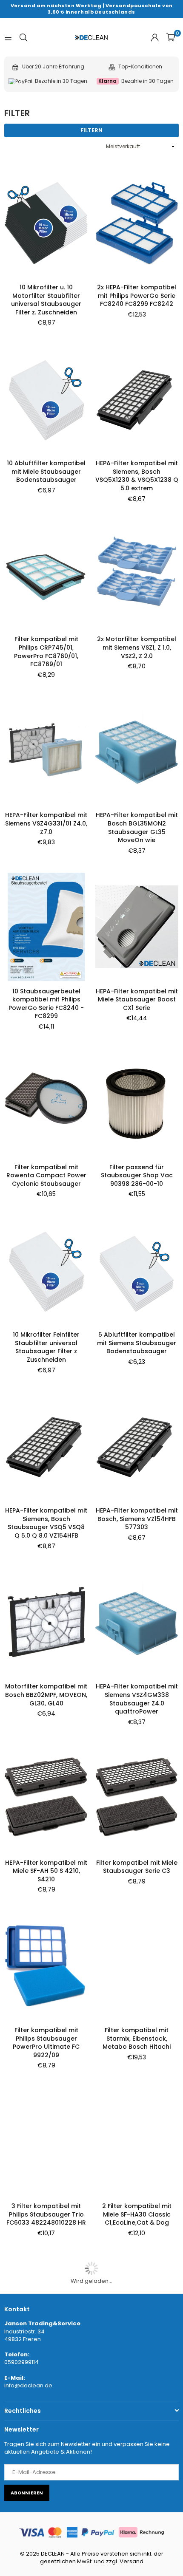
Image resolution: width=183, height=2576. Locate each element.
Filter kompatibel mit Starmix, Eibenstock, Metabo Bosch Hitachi (137, 2038)
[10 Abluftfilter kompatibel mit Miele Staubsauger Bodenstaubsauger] (46, 399)
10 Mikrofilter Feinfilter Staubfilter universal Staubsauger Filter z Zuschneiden (46, 1347)
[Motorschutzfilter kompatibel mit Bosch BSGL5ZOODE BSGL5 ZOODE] (46, 2477)
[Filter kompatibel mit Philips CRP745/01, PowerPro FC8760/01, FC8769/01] (46, 575)
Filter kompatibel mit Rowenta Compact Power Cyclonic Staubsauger (46, 1175)
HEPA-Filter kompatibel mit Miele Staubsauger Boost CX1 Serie (137, 1000)
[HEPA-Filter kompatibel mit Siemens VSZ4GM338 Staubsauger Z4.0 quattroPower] (137, 1622)
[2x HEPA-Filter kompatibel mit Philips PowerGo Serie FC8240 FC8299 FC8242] (137, 223)
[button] (171, 37)
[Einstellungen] (155, 37)
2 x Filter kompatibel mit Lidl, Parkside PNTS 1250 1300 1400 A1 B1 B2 (137, 2382)
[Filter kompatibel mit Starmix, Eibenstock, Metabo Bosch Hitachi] (137, 1966)
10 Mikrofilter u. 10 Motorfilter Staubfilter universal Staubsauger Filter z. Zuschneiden (46, 300)
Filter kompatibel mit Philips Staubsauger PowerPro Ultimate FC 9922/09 (46, 2043)
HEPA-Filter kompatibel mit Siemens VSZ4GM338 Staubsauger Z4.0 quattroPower (137, 1699)
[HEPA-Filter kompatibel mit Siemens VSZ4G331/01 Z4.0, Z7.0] (46, 751)
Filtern (91, 130)
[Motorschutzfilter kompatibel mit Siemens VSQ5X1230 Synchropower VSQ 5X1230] (137, 2477)
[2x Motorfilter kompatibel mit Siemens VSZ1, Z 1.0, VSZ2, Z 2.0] (137, 575)
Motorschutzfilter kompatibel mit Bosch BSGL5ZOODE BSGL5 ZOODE (46, 2549)
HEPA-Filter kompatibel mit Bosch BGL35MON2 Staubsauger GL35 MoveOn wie (137, 827)
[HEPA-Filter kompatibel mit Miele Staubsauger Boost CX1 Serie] (137, 927)
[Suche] (23, 37)
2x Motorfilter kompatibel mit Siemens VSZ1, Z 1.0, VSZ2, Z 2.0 (137, 647)
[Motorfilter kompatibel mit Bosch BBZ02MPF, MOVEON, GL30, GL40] (46, 1622)
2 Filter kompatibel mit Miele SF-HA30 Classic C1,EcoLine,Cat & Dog (137, 2214)
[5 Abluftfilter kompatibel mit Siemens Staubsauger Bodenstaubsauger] (137, 1270)
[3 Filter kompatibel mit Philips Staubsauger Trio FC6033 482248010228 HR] (46, 2142)
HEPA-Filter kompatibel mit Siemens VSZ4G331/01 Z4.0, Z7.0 (46, 823)
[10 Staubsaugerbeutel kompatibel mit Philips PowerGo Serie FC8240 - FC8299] (46, 927)
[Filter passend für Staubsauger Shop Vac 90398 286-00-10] (137, 1103)
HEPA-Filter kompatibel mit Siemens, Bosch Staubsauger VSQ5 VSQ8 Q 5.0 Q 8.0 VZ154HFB (46, 1523)
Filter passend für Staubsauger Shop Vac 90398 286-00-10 (137, 1175)
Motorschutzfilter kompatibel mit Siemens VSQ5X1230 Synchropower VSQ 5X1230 (137, 2554)
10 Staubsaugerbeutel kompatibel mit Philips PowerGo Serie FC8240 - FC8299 (46, 1004)
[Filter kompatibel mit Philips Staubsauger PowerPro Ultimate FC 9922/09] (46, 1966)
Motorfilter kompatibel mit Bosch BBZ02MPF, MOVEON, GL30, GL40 (46, 1695)
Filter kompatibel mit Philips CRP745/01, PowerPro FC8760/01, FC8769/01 (46, 652)
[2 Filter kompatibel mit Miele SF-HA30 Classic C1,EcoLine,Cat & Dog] (137, 2142)
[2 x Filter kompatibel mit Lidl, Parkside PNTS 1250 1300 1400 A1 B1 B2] (137, 2310)
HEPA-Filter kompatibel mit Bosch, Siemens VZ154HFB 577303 (137, 1519)
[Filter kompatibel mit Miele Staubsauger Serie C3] (137, 1798)
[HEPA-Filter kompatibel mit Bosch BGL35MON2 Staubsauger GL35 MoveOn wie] (137, 751)
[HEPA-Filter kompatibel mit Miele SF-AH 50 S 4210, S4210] (46, 1798)
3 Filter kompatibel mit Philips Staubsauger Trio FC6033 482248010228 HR (46, 2214)
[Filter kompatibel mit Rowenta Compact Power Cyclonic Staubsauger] (46, 1103)
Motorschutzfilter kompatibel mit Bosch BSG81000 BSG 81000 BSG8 (46, 2382)
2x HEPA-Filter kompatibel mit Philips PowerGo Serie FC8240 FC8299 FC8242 (137, 295)
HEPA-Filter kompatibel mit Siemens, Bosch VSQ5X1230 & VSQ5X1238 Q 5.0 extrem (137, 476)
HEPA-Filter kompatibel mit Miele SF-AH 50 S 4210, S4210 (46, 1871)
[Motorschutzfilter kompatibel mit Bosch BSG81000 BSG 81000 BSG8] (46, 2310)
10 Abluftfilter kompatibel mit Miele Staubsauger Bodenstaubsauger (46, 471)
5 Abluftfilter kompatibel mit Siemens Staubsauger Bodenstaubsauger (137, 1343)
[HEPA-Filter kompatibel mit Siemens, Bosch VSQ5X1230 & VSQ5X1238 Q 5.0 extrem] (137, 399)
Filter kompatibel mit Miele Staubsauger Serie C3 (137, 1867)
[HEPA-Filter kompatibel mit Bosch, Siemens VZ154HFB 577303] (137, 1446)
